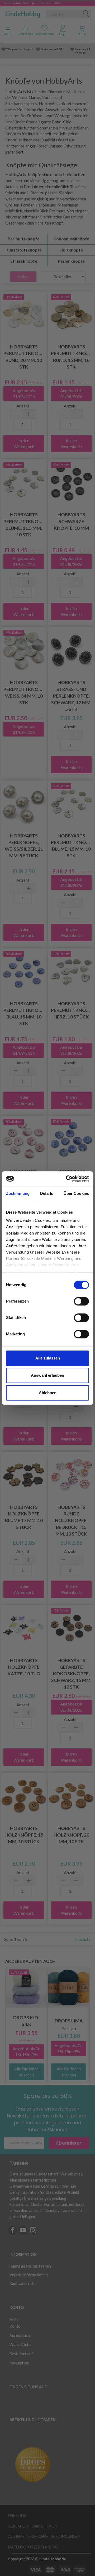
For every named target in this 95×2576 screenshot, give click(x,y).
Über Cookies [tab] (76, 1193)
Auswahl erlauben (47, 1375)
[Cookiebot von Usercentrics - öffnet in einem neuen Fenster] (67, 1179)
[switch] (81, 1301)
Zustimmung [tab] (18, 1193)
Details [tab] (47, 1193)
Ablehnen (48, 1393)
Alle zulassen (48, 1358)
